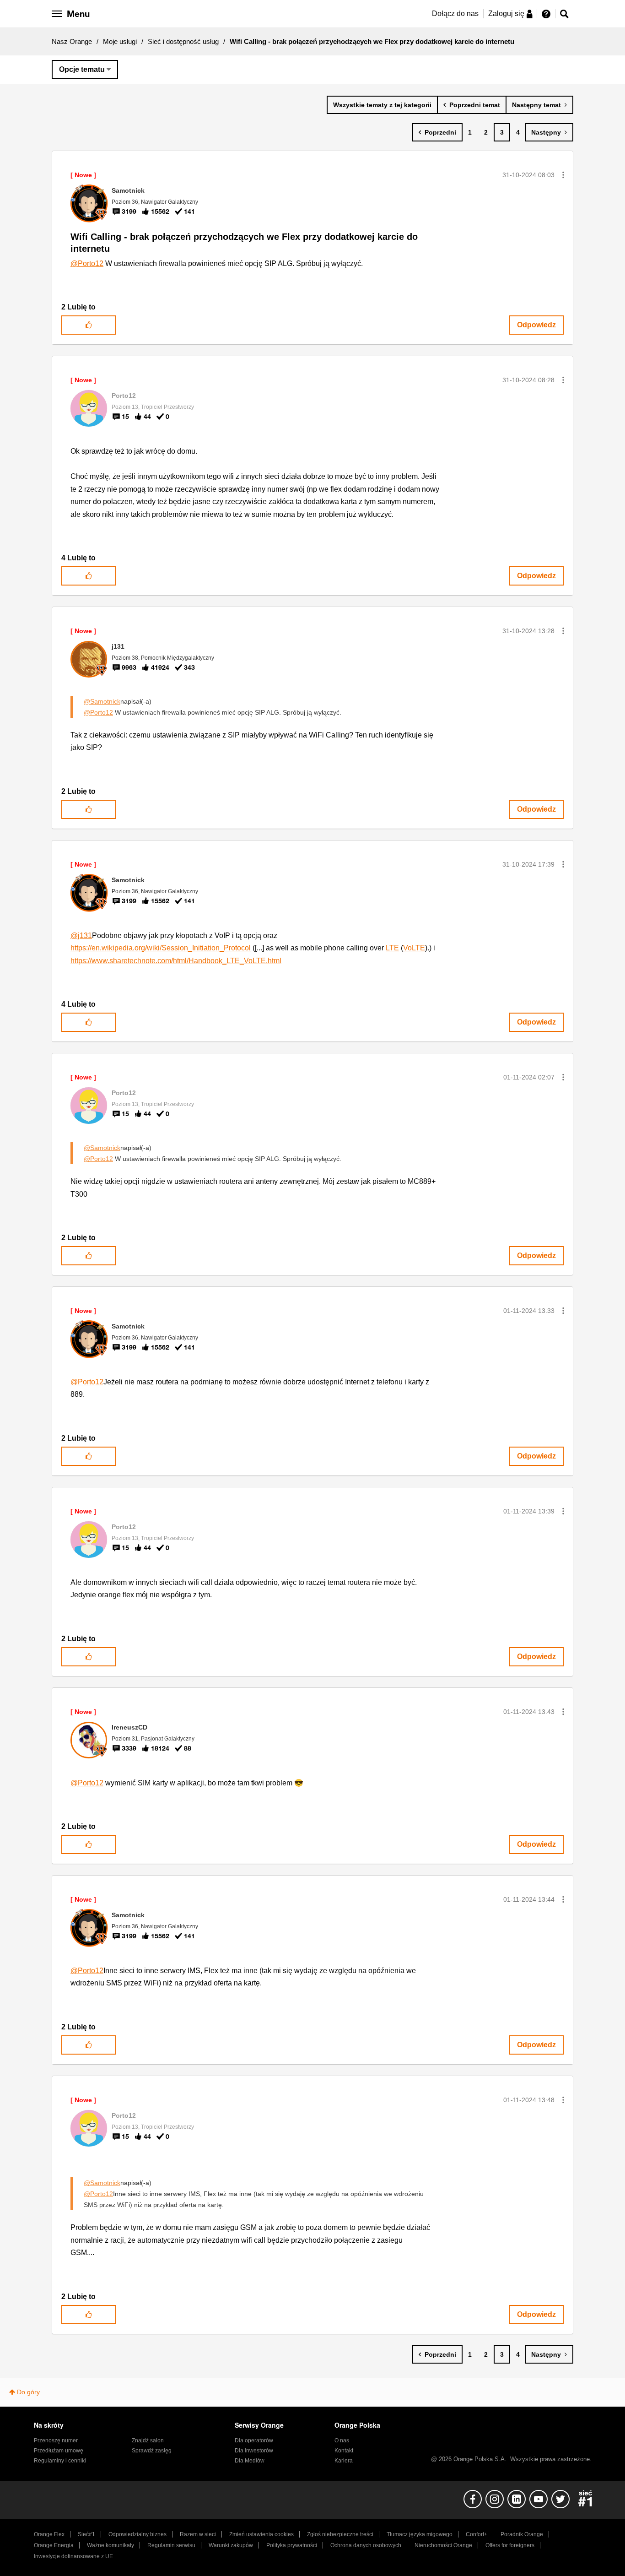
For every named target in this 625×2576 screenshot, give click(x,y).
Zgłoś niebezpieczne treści (340, 2534)
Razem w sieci (198, 2534)
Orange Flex (49, 2534)
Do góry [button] (28, 2392)
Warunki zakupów (231, 2545)
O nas (342, 2440)
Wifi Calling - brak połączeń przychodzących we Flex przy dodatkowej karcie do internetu (244, 243)
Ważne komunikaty (110, 2545)
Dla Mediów (250, 2461)
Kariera (344, 2461)
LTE (392, 948)
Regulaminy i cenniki (60, 2461)
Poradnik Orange (522, 2534)
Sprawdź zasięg (152, 2451)
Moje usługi (120, 41)
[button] (563, 175)
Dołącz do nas (455, 14)
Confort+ (477, 2534)
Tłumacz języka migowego (420, 2534)
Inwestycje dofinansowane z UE (73, 2556)
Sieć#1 (86, 2534)
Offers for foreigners (510, 2545)
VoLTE (414, 948)
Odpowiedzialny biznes (137, 2534)
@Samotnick (102, 701)
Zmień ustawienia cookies (261, 2534)
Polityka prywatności (292, 2545)
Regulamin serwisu (171, 2545)
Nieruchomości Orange (443, 2545)
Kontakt (344, 2451)
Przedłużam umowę (59, 2451)
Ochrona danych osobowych (366, 2545)
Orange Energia (54, 2545)
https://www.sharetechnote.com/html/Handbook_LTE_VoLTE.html (176, 961)
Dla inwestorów (254, 2451)
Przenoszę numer (56, 2440)
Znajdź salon (148, 2440)
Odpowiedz (536, 325)
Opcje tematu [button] (82, 69)
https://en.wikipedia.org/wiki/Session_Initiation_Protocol (161, 948)
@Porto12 (87, 263)
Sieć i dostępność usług (183, 41)
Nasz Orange (72, 41)
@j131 (81, 935)
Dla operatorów (254, 2440)
